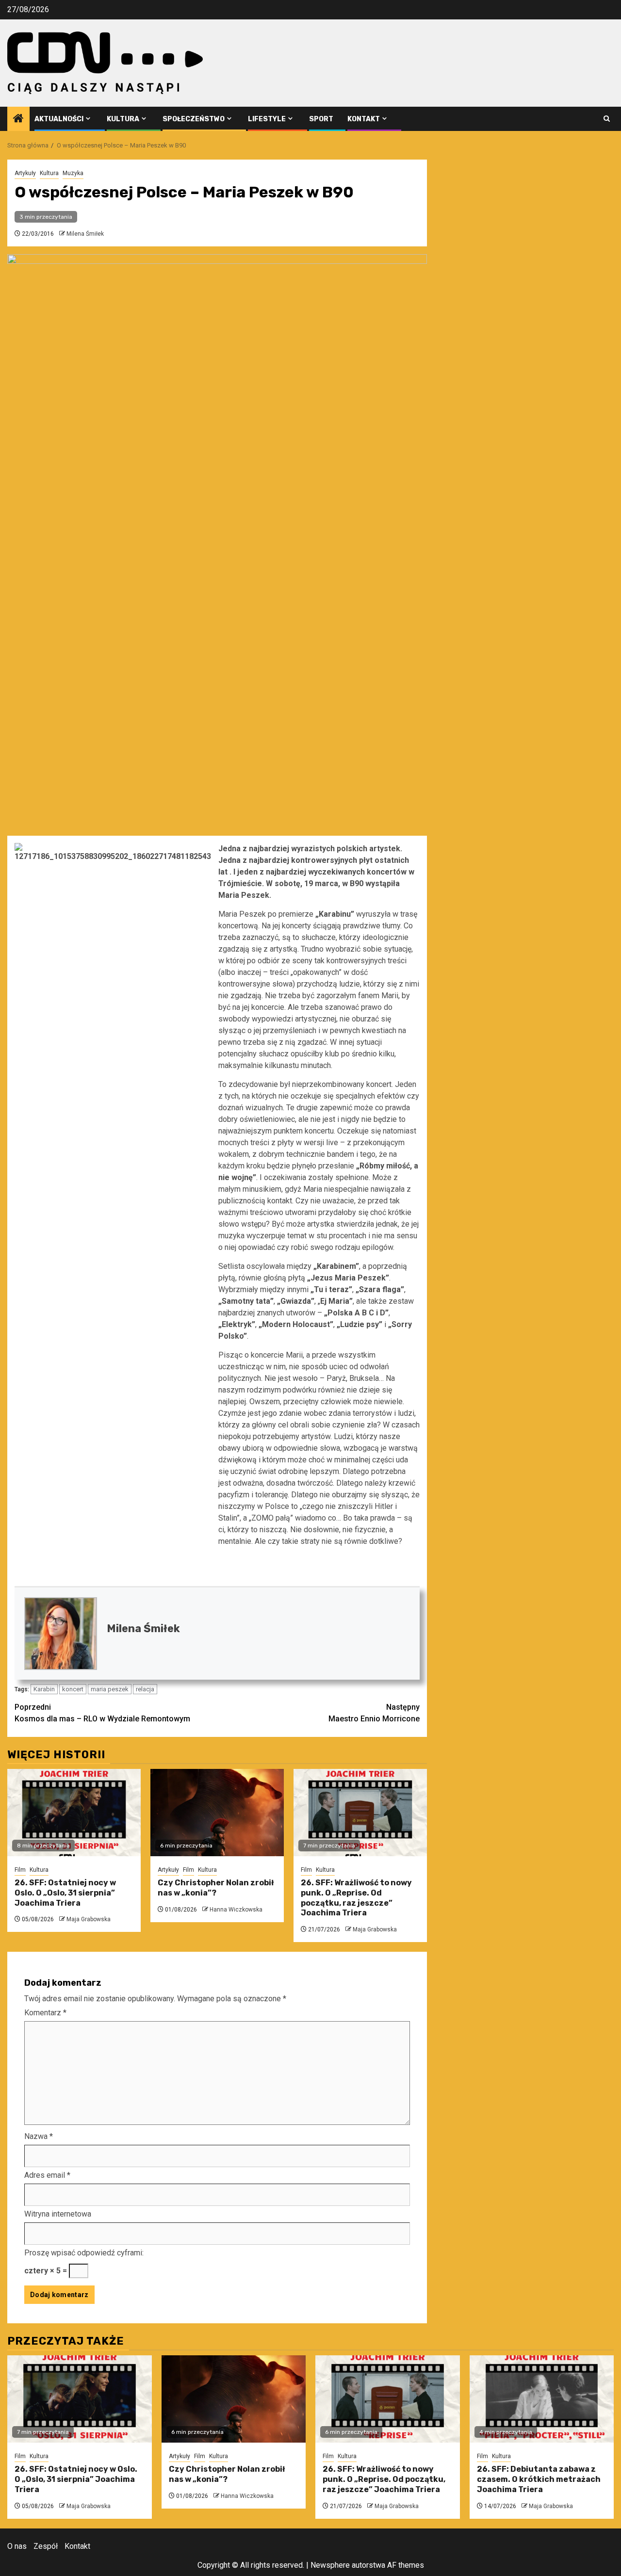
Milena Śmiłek (85, 234)
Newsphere (330, 2565)
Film (20, 1870)
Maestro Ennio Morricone (374, 1713)
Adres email (47, 2175)
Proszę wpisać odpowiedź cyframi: (84, 2253)
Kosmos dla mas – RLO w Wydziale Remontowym (102, 1713)
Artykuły (25, 173)
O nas (17, 2546)
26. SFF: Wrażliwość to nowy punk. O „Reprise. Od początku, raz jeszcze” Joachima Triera (356, 1898)
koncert (73, 1689)
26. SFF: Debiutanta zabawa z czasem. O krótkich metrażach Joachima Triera (539, 2479)
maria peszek (110, 1689)
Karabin (44, 1689)
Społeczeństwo (194, 119)
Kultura (123, 119)
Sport (321, 119)
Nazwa (39, 2136)
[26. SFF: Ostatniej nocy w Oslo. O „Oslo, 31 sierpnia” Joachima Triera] (74, 1813)
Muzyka (73, 173)
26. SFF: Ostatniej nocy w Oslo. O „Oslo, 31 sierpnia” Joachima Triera (65, 1893)
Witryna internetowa (58, 2214)
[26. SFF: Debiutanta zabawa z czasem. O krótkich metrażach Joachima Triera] (542, 2399)
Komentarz (45, 2013)
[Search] (607, 119)
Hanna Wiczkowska (236, 1910)
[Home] (18, 119)
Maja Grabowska (89, 1919)
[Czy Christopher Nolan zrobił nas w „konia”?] (217, 1813)
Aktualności (59, 119)
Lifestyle (267, 119)
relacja (145, 1689)
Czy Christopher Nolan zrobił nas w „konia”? (216, 1888)
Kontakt (364, 119)
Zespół (46, 2546)
